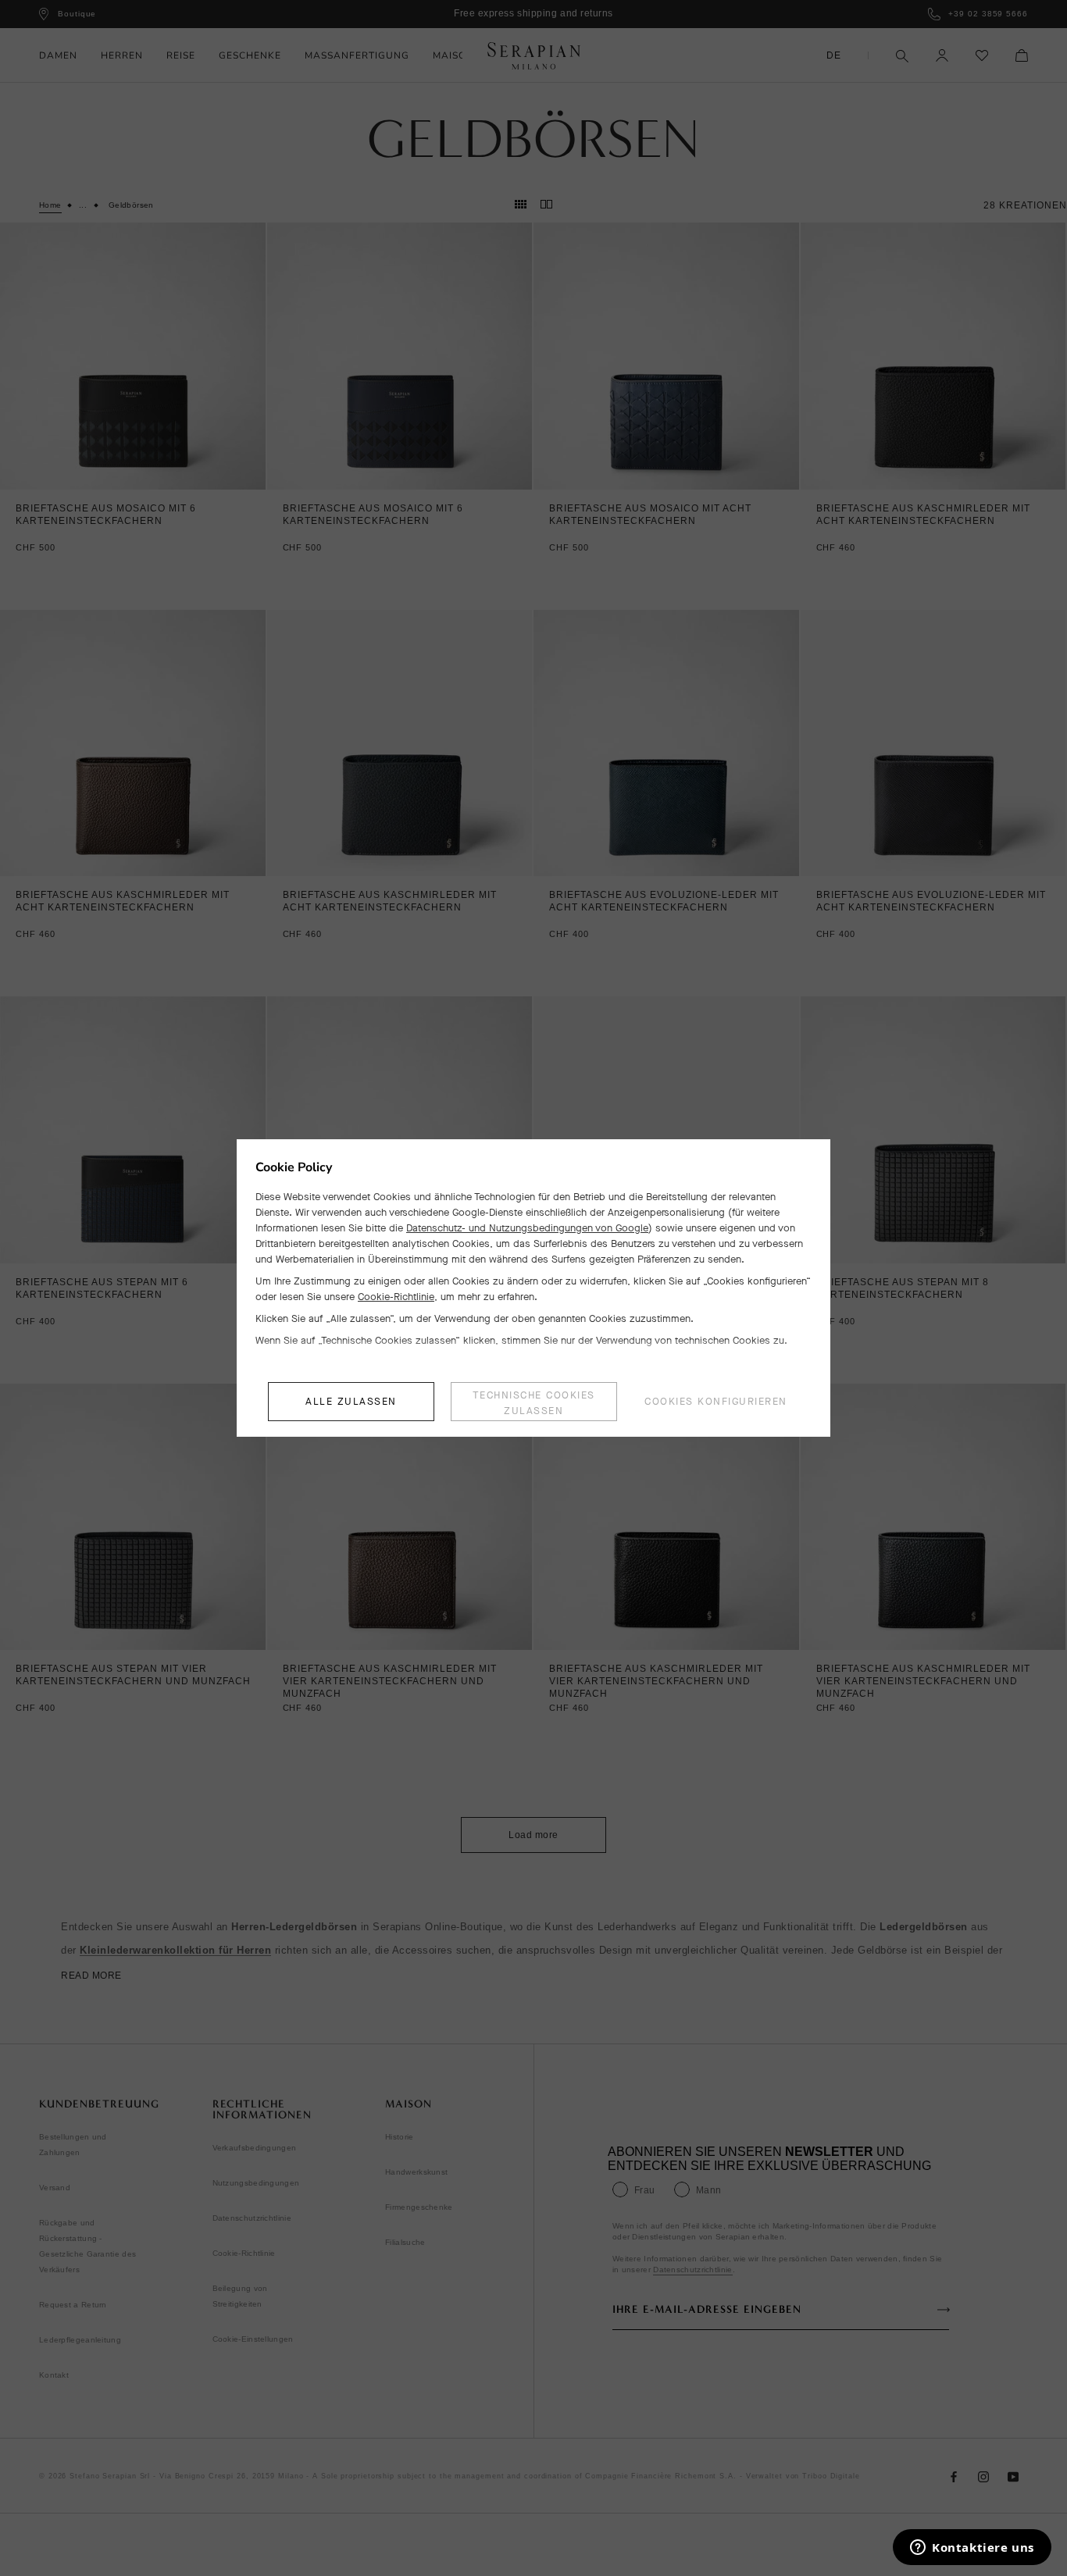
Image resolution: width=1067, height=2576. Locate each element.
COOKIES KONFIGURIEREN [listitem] (716, 1401)
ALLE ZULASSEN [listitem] (351, 1401)
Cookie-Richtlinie (396, 1297)
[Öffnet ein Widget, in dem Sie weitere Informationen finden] (972, 2549)
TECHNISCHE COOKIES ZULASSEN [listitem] (534, 1403)
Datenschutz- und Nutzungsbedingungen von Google (527, 1228)
